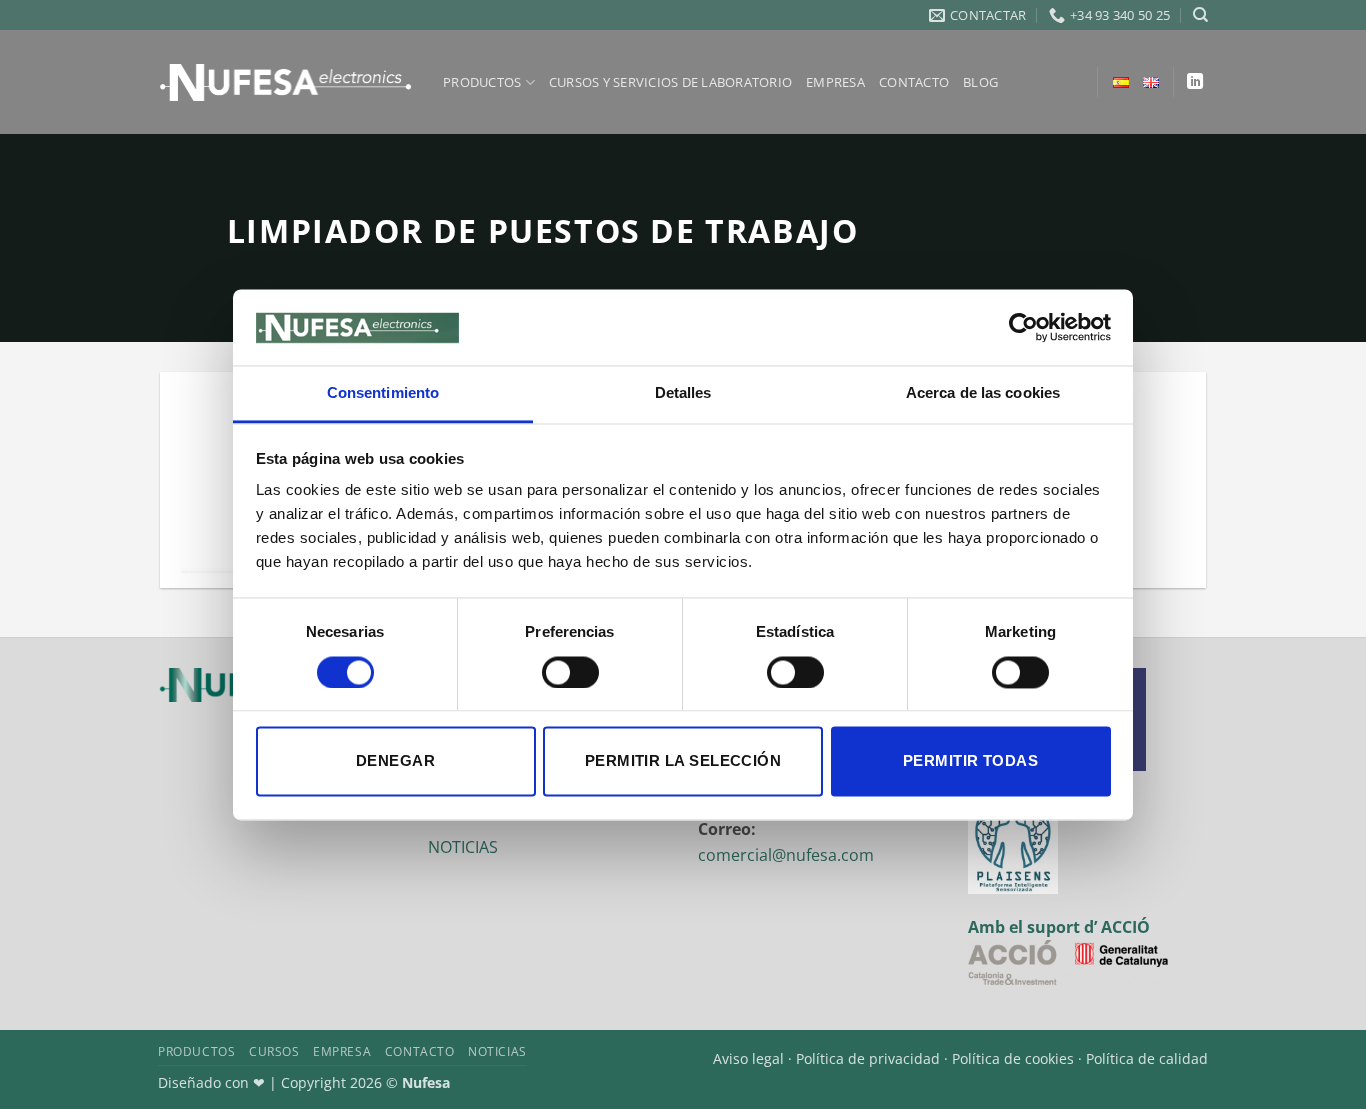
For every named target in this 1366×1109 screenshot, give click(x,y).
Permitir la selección (683, 761)
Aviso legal (748, 1058)
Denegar (395, 761)
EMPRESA (835, 82)
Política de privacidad (868, 1058)
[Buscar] (1200, 15)
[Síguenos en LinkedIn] (1195, 82)
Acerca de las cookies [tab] (983, 393)
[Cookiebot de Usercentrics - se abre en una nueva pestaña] (1023, 327)
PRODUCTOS (482, 82)
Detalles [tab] (683, 393)
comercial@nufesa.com (786, 855)
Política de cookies (1013, 1058)
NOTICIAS (463, 847)
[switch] (570, 672)
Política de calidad (1147, 1058)
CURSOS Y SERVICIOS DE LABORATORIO (670, 82)
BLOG (980, 82)
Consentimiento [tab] (383, 393)
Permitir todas (970, 761)
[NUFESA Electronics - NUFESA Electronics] (285, 82)
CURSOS (274, 1051)
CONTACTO (914, 82)
